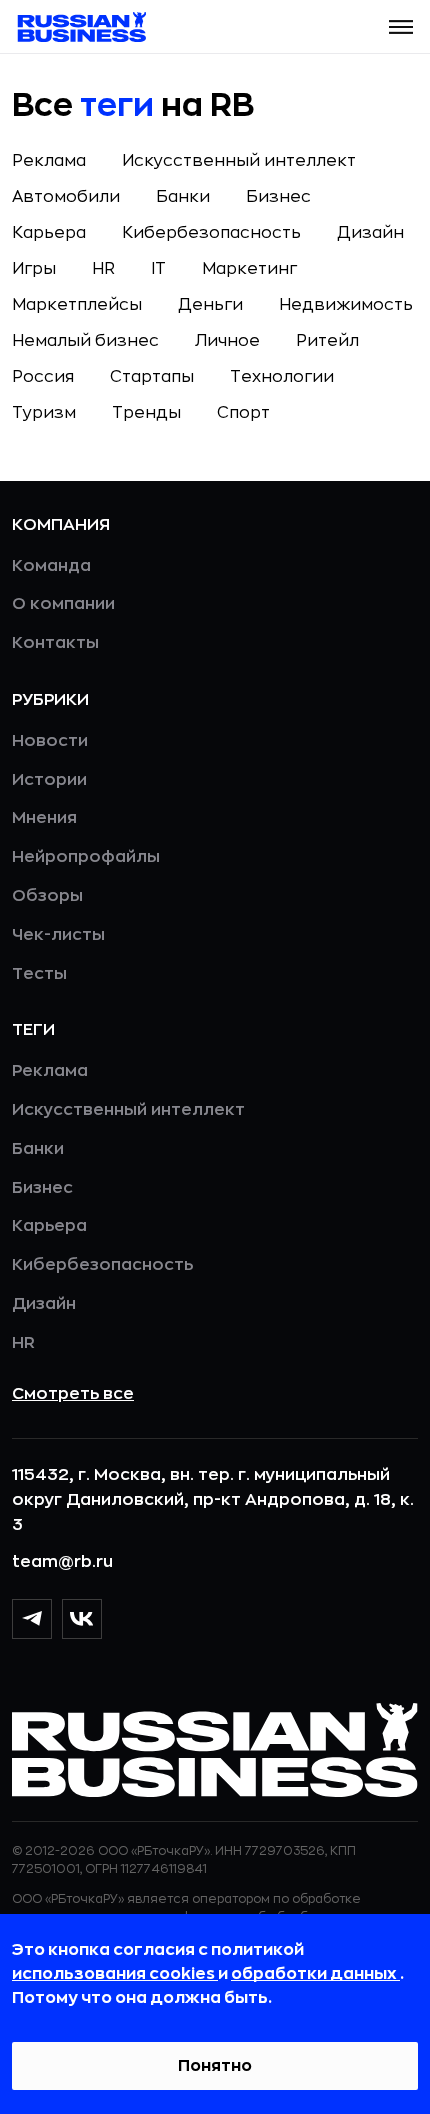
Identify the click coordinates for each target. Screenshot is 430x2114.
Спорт (243, 413)
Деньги (210, 305)
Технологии (282, 377)
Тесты (39, 974)
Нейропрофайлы (86, 857)
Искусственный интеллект (239, 161)
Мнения (44, 818)
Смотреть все (73, 1394)
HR (103, 269)
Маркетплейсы (77, 305)
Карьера (49, 233)
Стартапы (152, 377)
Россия (43, 377)
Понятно (215, 2066)
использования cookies (115, 1974)
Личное (227, 341)
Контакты (55, 643)
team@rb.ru (62, 1562)
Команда (51, 566)
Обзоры (47, 896)
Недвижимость (346, 305)
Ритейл (327, 341)
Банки (183, 197)
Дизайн (370, 233)
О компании (63, 604)
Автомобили (66, 197)
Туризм (44, 413)
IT (158, 269)
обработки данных (315, 1974)
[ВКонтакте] (82, 1619)
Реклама (49, 161)
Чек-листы (58, 935)
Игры (34, 269)
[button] (401, 27)
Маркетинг (249, 269)
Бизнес (278, 197)
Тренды (146, 413)
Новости (50, 741)
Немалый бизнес (85, 341)
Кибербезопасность (211, 233)
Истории (49, 780)
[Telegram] (32, 1619)
